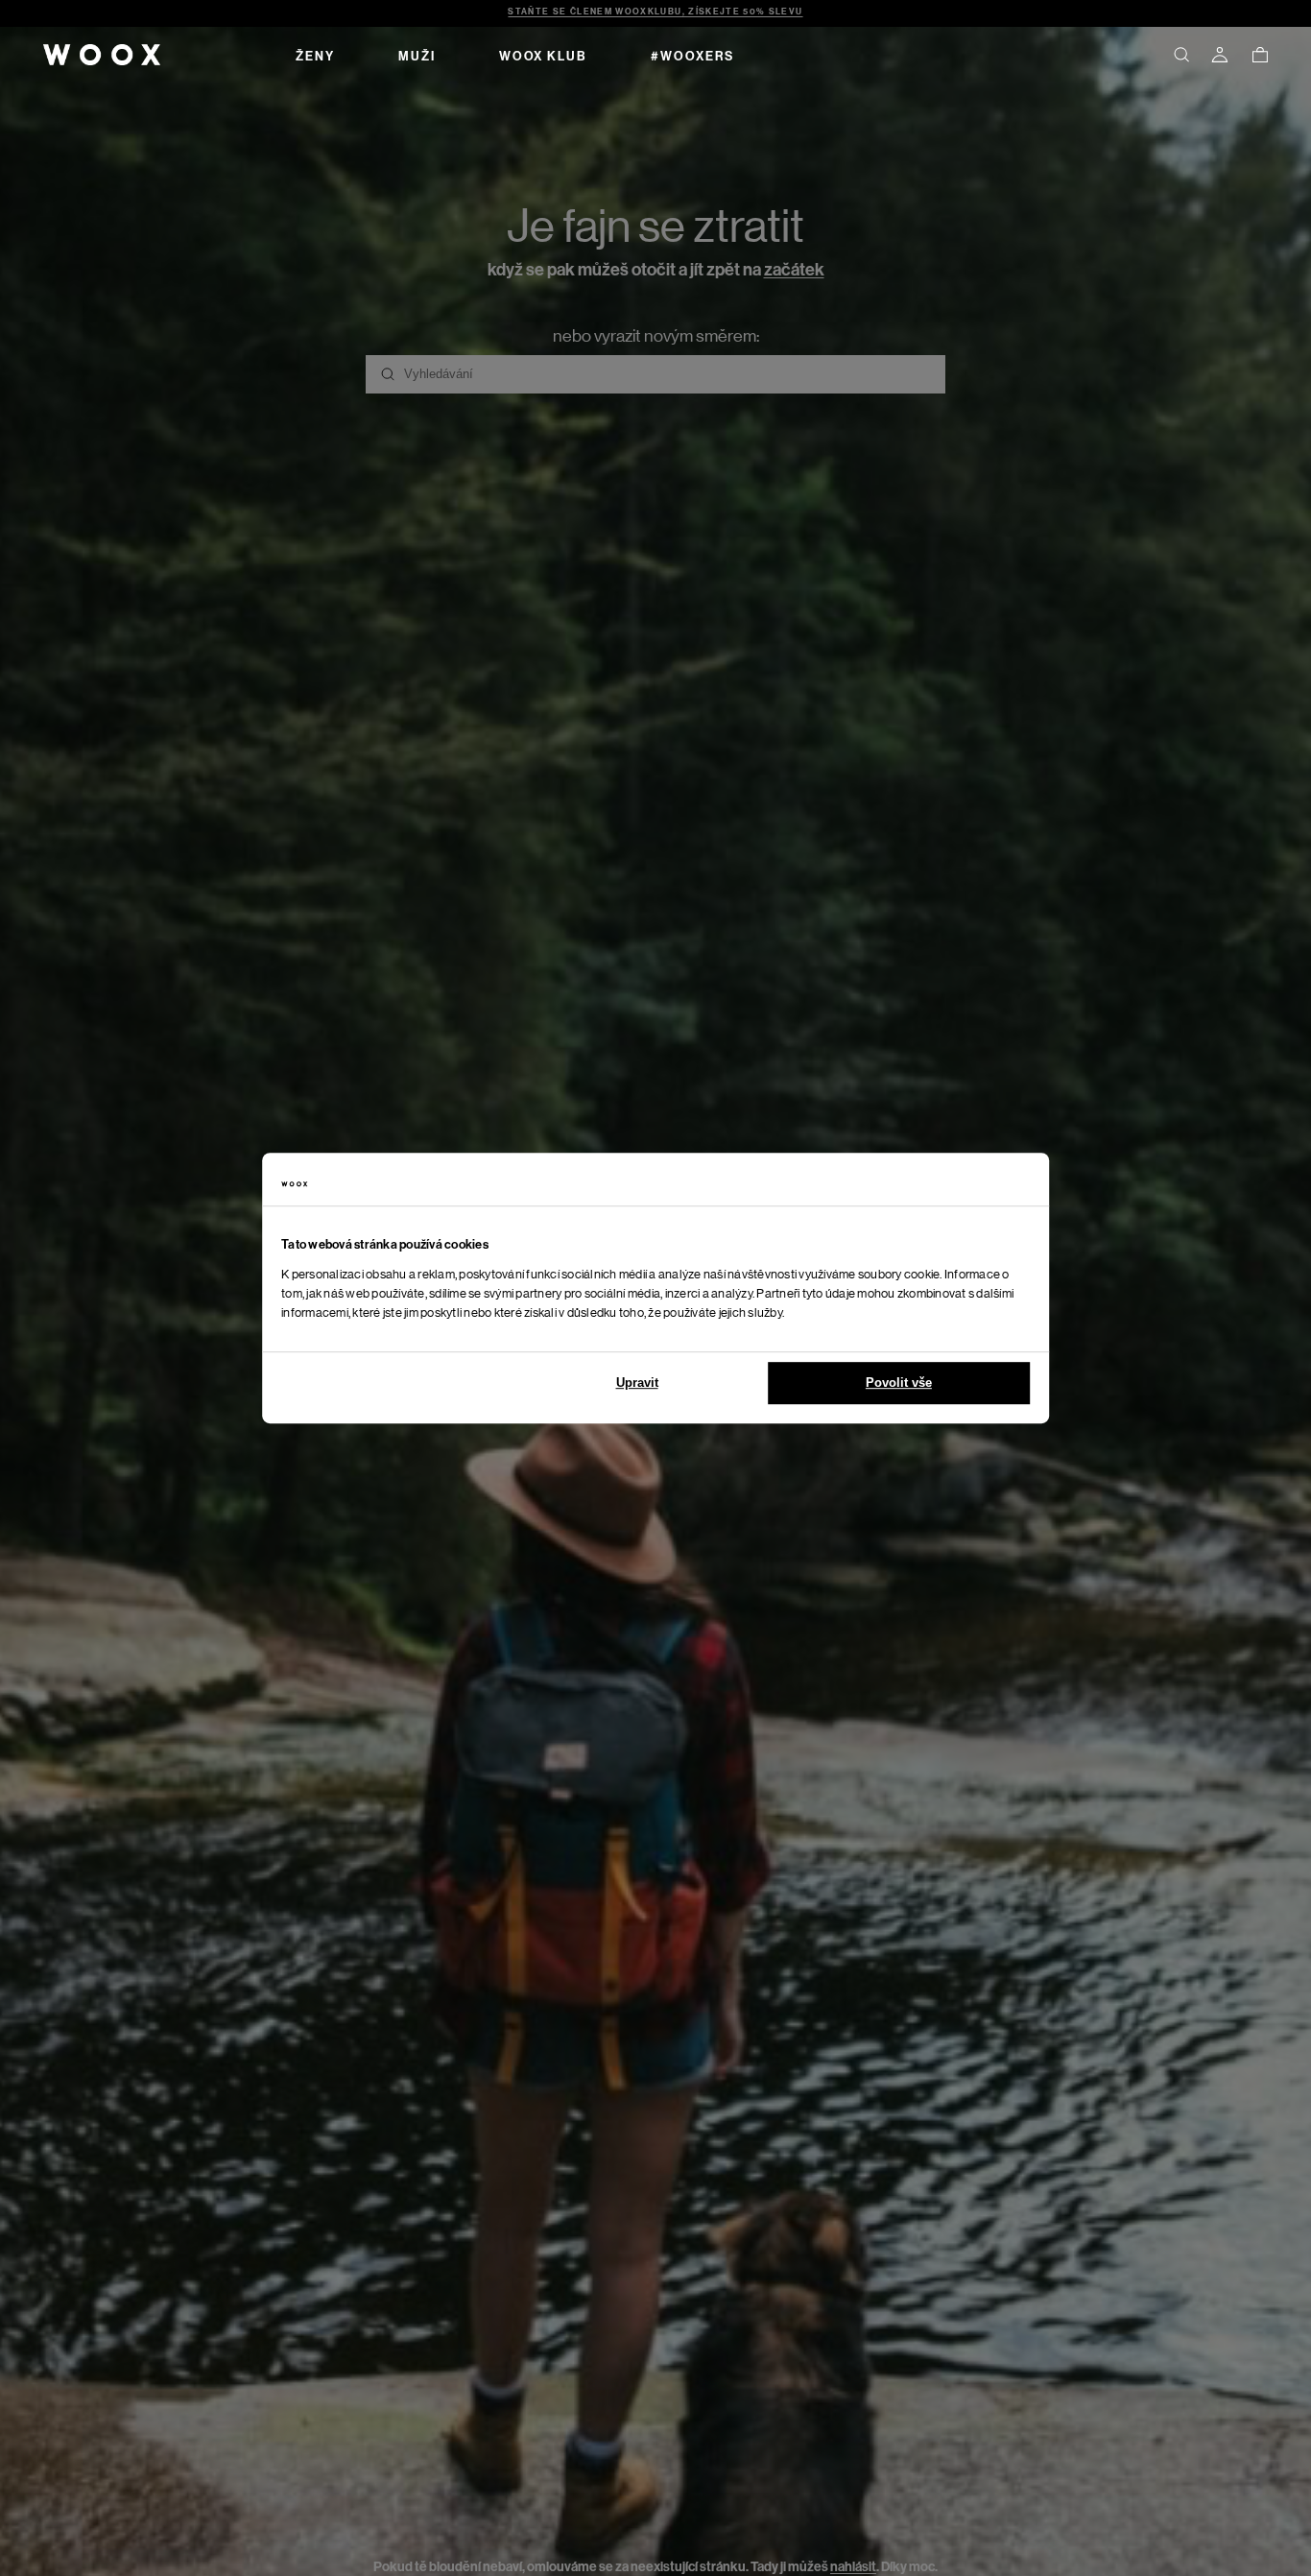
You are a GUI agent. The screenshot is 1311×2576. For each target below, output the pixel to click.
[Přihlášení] (1220, 55)
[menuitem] (315, 55)
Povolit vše (899, 1383)
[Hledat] (1181, 55)
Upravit (637, 1383)
